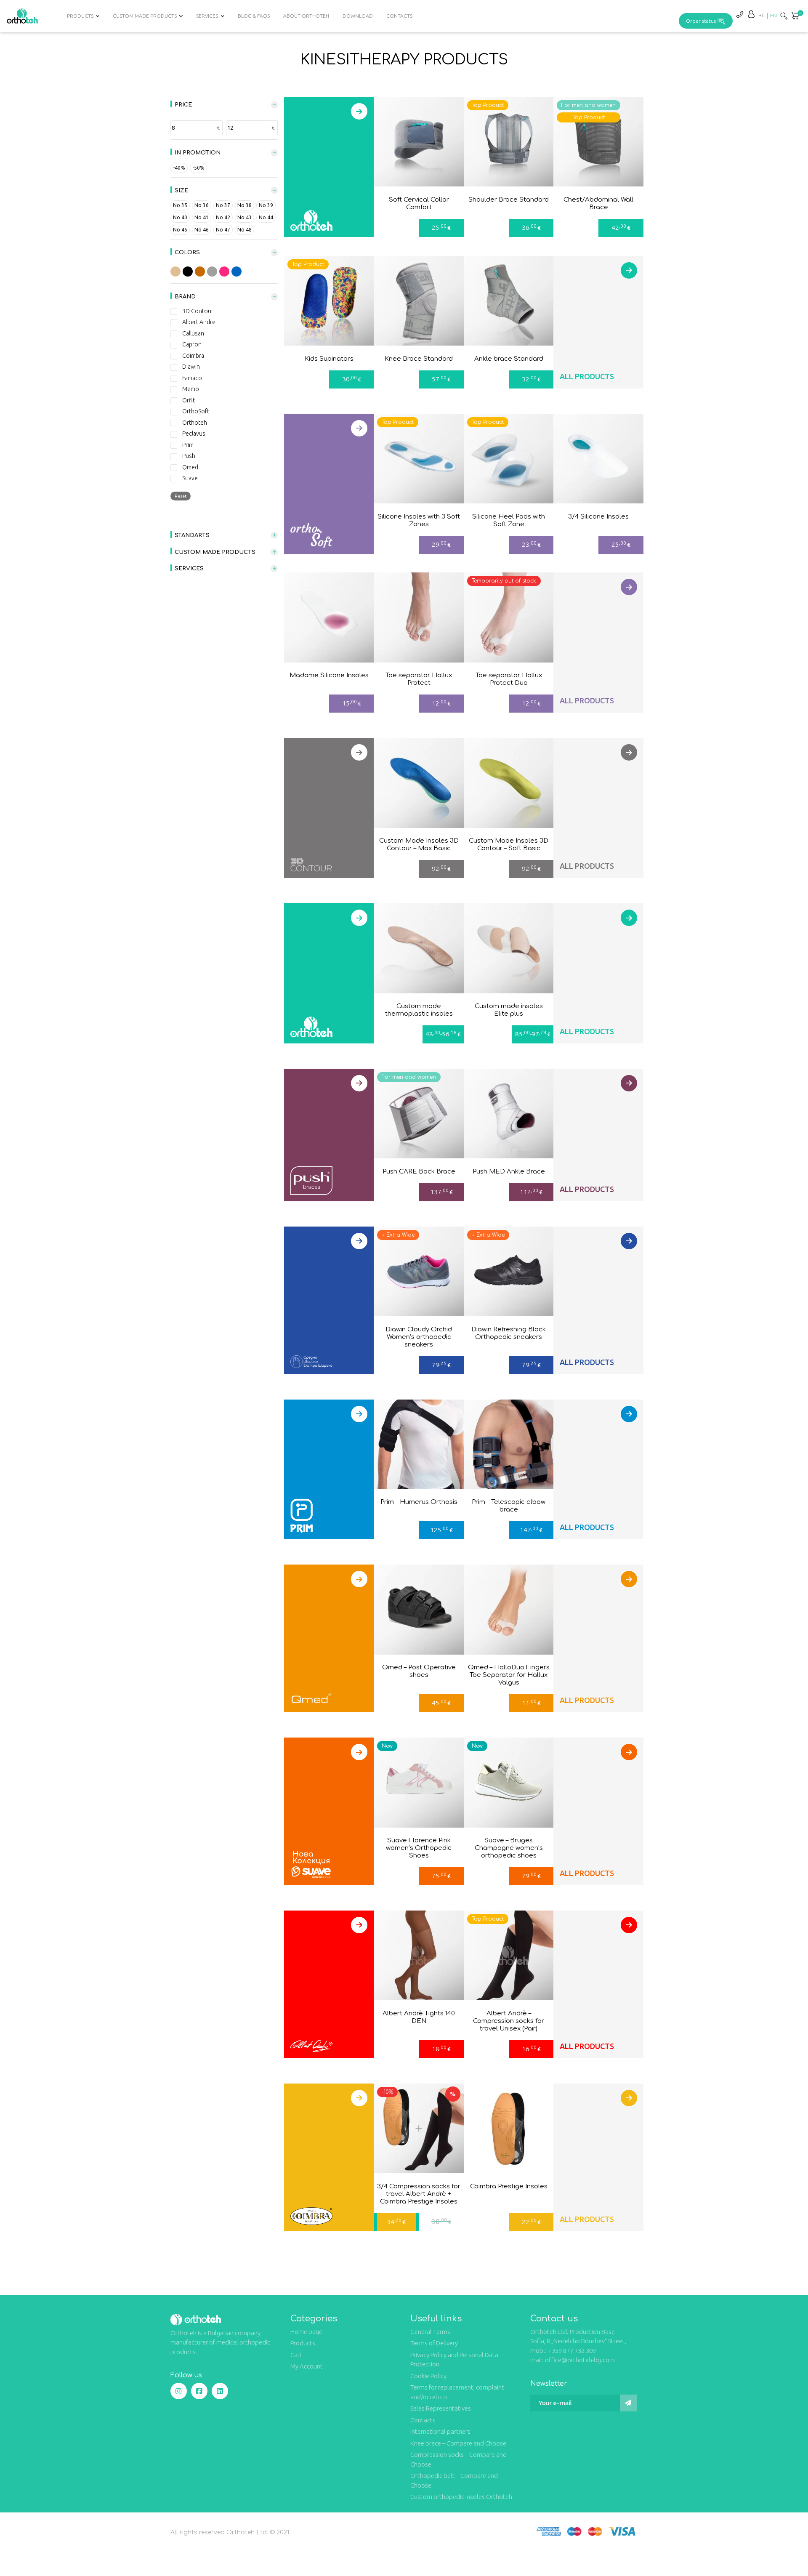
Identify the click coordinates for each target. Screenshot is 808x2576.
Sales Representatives (441, 2408)
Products (303, 2343)
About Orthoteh (306, 16)
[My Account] (751, 14)
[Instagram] (179, 2391)
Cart (296, 2355)
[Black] (188, 271)
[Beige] (175, 271)
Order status (701, 21)
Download (358, 16)
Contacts (399, 16)
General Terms (430, 2332)
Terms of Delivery (434, 2343)
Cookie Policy (428, 2376)
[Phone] (739, 14)
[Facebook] (199, 2391)
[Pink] (224, 271)
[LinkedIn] (220, 2391)
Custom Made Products (145, 16)
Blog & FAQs (254, 16)
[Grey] (212, 271)
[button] (795, 16)
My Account (307, 2366)
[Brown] (200, 271)
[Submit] (628, 2403)
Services (207, 16)
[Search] (784, 16)
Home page (306, 2332)
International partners (440, 2431)
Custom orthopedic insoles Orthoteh (461, 2497)
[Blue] (237, 271)
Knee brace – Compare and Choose (458, 2443)
